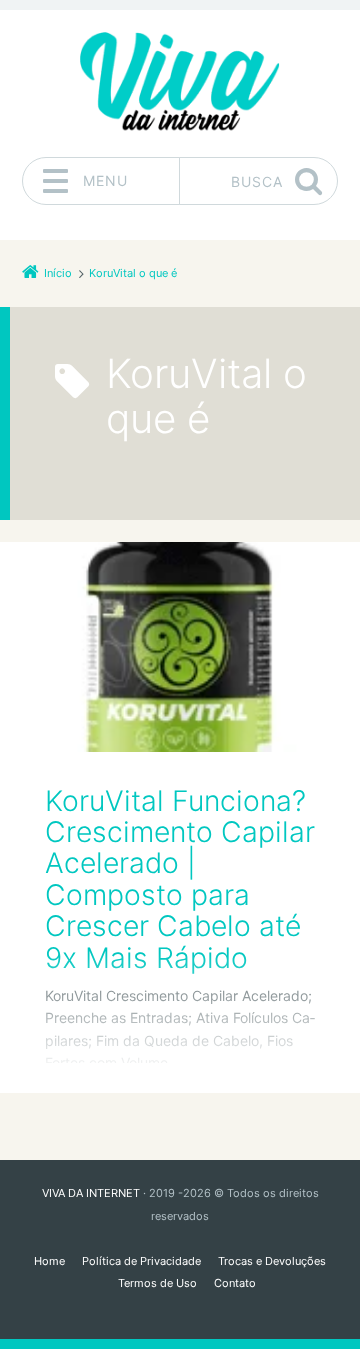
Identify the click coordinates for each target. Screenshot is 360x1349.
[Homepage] (180, 83)
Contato (235, 1283)
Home (49, 1261)
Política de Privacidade (141, 1261)
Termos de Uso (157, 1283)
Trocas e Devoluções (272, 1261)
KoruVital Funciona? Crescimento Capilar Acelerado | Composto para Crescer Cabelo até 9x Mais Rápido (180, 879)
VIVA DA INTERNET (91, 1193)
